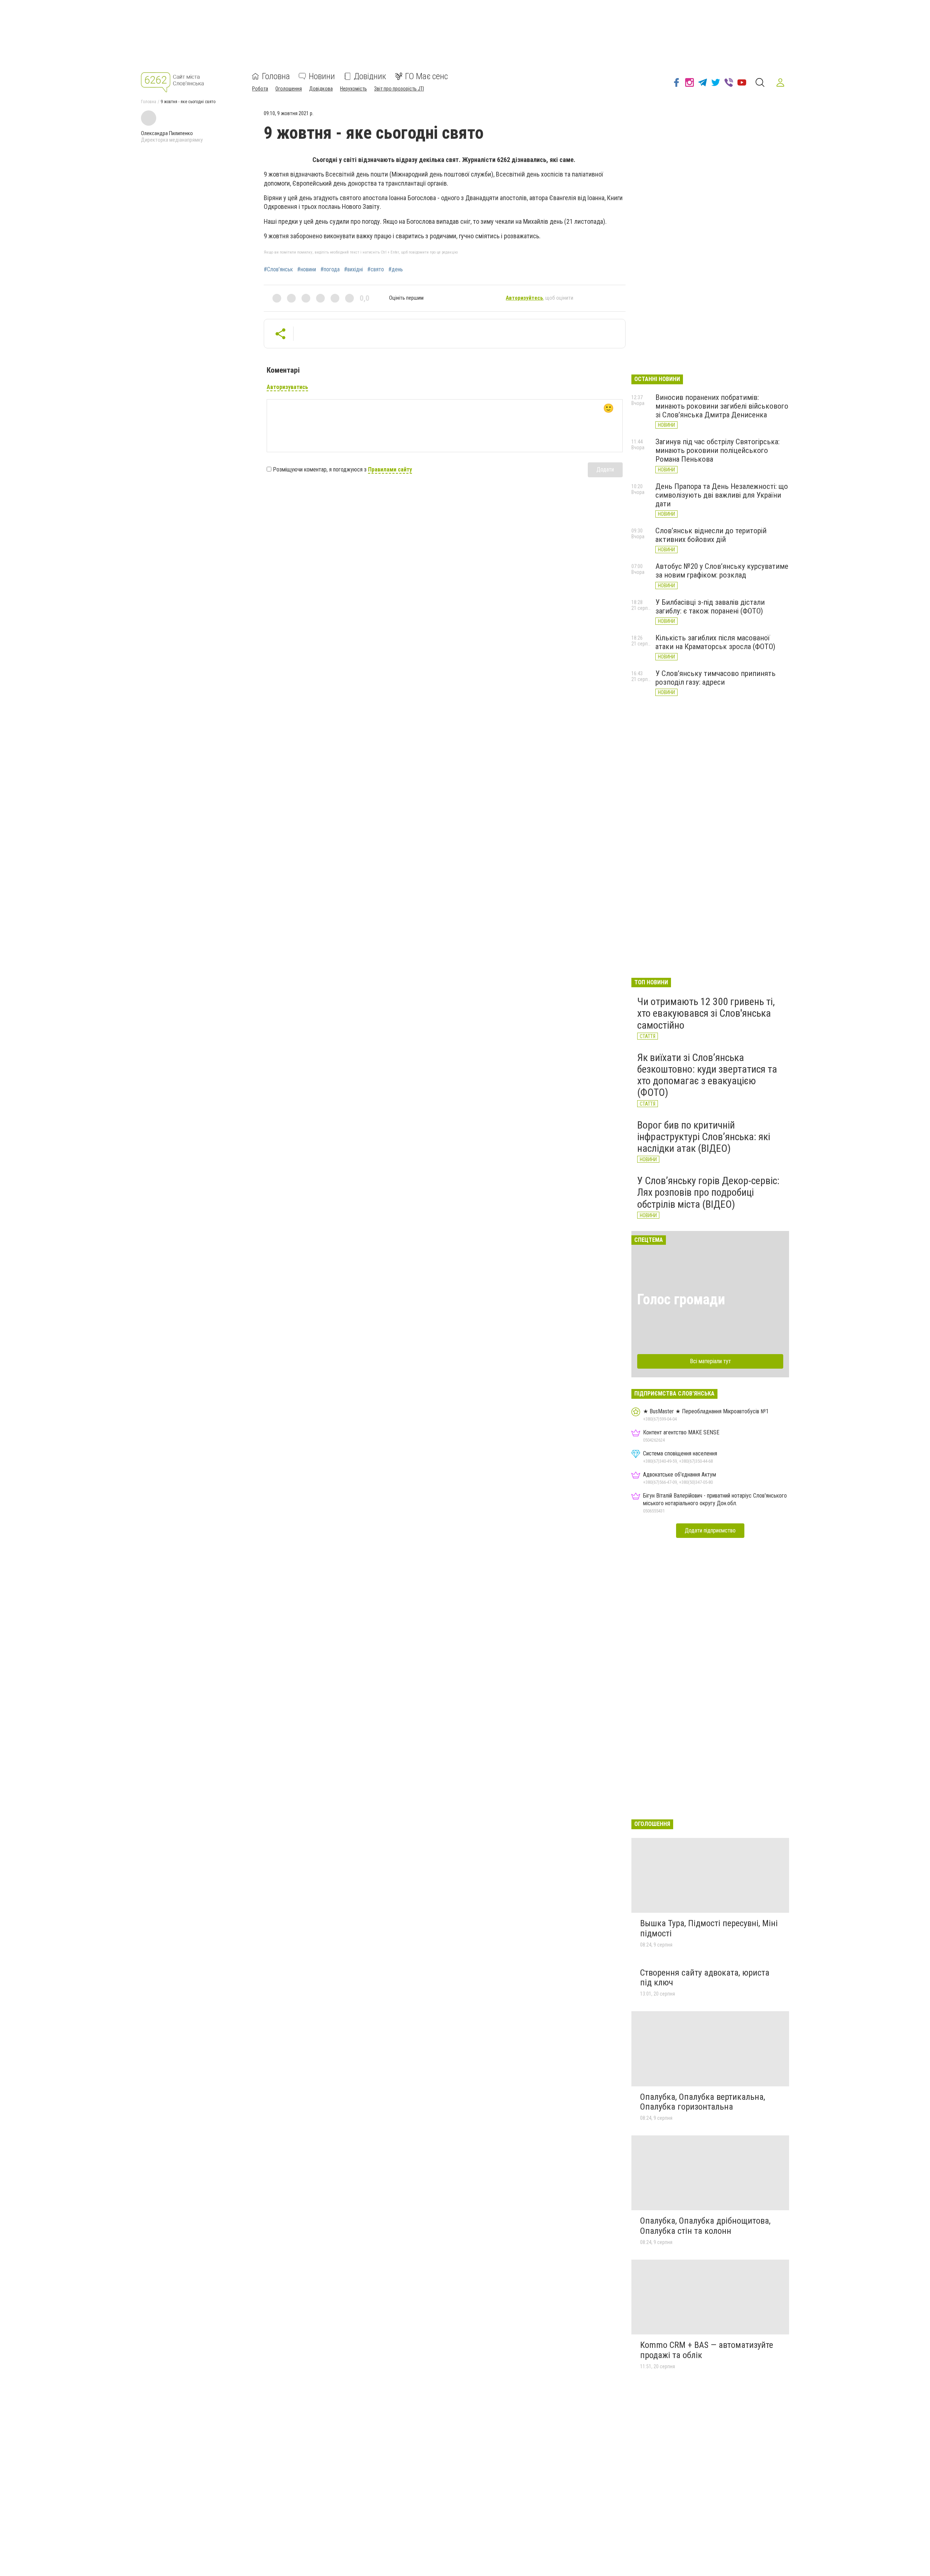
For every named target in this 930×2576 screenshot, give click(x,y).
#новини (307, 270)
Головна (276, 76)
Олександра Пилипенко (167, 133)
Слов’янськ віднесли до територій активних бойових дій (711, 535)
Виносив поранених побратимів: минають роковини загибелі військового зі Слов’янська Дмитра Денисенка (722, 406)
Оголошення (289, 89)
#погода (330, 270)
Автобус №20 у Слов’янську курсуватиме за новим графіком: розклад (722, 571)
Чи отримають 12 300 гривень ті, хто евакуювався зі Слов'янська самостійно (706, 1013)
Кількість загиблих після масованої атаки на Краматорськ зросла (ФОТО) (715, 642)
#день (396, 270)
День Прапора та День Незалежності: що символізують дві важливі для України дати (722, 495)
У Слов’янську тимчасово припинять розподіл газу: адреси (715, 678)
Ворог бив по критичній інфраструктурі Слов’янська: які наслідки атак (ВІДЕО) (704, 1137)
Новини (322, 76)
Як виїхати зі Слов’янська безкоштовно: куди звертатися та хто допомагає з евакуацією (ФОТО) (707, 1075)
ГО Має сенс (426, 76)
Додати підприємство (710, 1530)
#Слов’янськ (278, 270)
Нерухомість (353, 89)
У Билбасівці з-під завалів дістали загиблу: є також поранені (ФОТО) (710, 607)
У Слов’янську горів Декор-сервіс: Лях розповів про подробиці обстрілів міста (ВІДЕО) (708, 1192)
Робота (260, 89)
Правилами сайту (390, 469)
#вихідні (353, 270)
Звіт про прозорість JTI (399, 89)
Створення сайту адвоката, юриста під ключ (705, 1978)
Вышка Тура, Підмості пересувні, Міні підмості (709, 1928)
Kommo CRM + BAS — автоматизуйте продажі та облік (707, 2350)
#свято (376, 270)
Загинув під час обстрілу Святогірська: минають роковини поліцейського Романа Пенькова (717, 450)
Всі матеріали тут (710, 1361)
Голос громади (681, 1299)
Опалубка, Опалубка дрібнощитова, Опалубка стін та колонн (705, 2226)
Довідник (370, 76)
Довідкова (321, 89)
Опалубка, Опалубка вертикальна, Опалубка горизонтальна (703, 2102)
